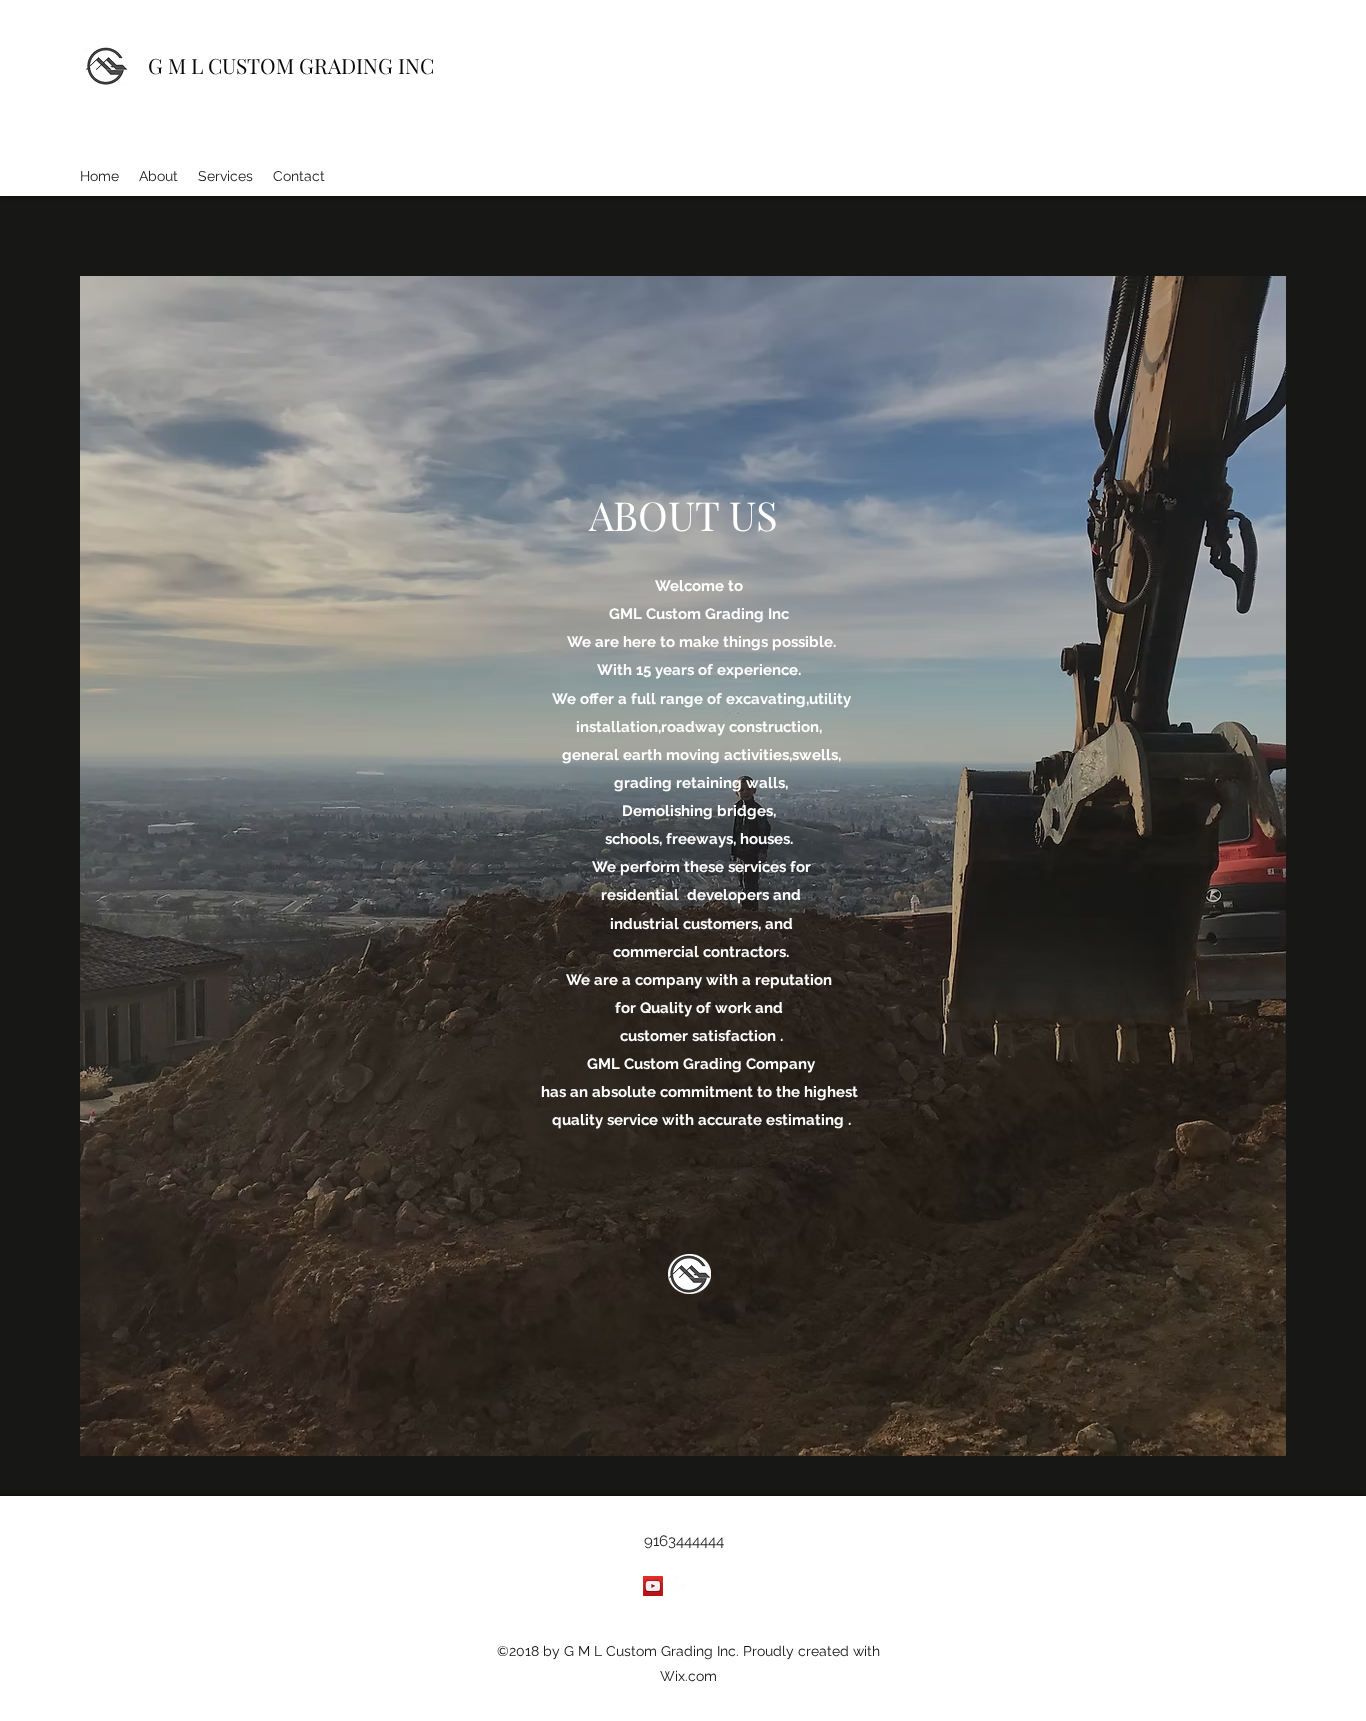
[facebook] (683, 1586)
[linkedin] (713, 1586)
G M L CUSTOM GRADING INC (291, 65)
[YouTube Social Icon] (653, 1586)
